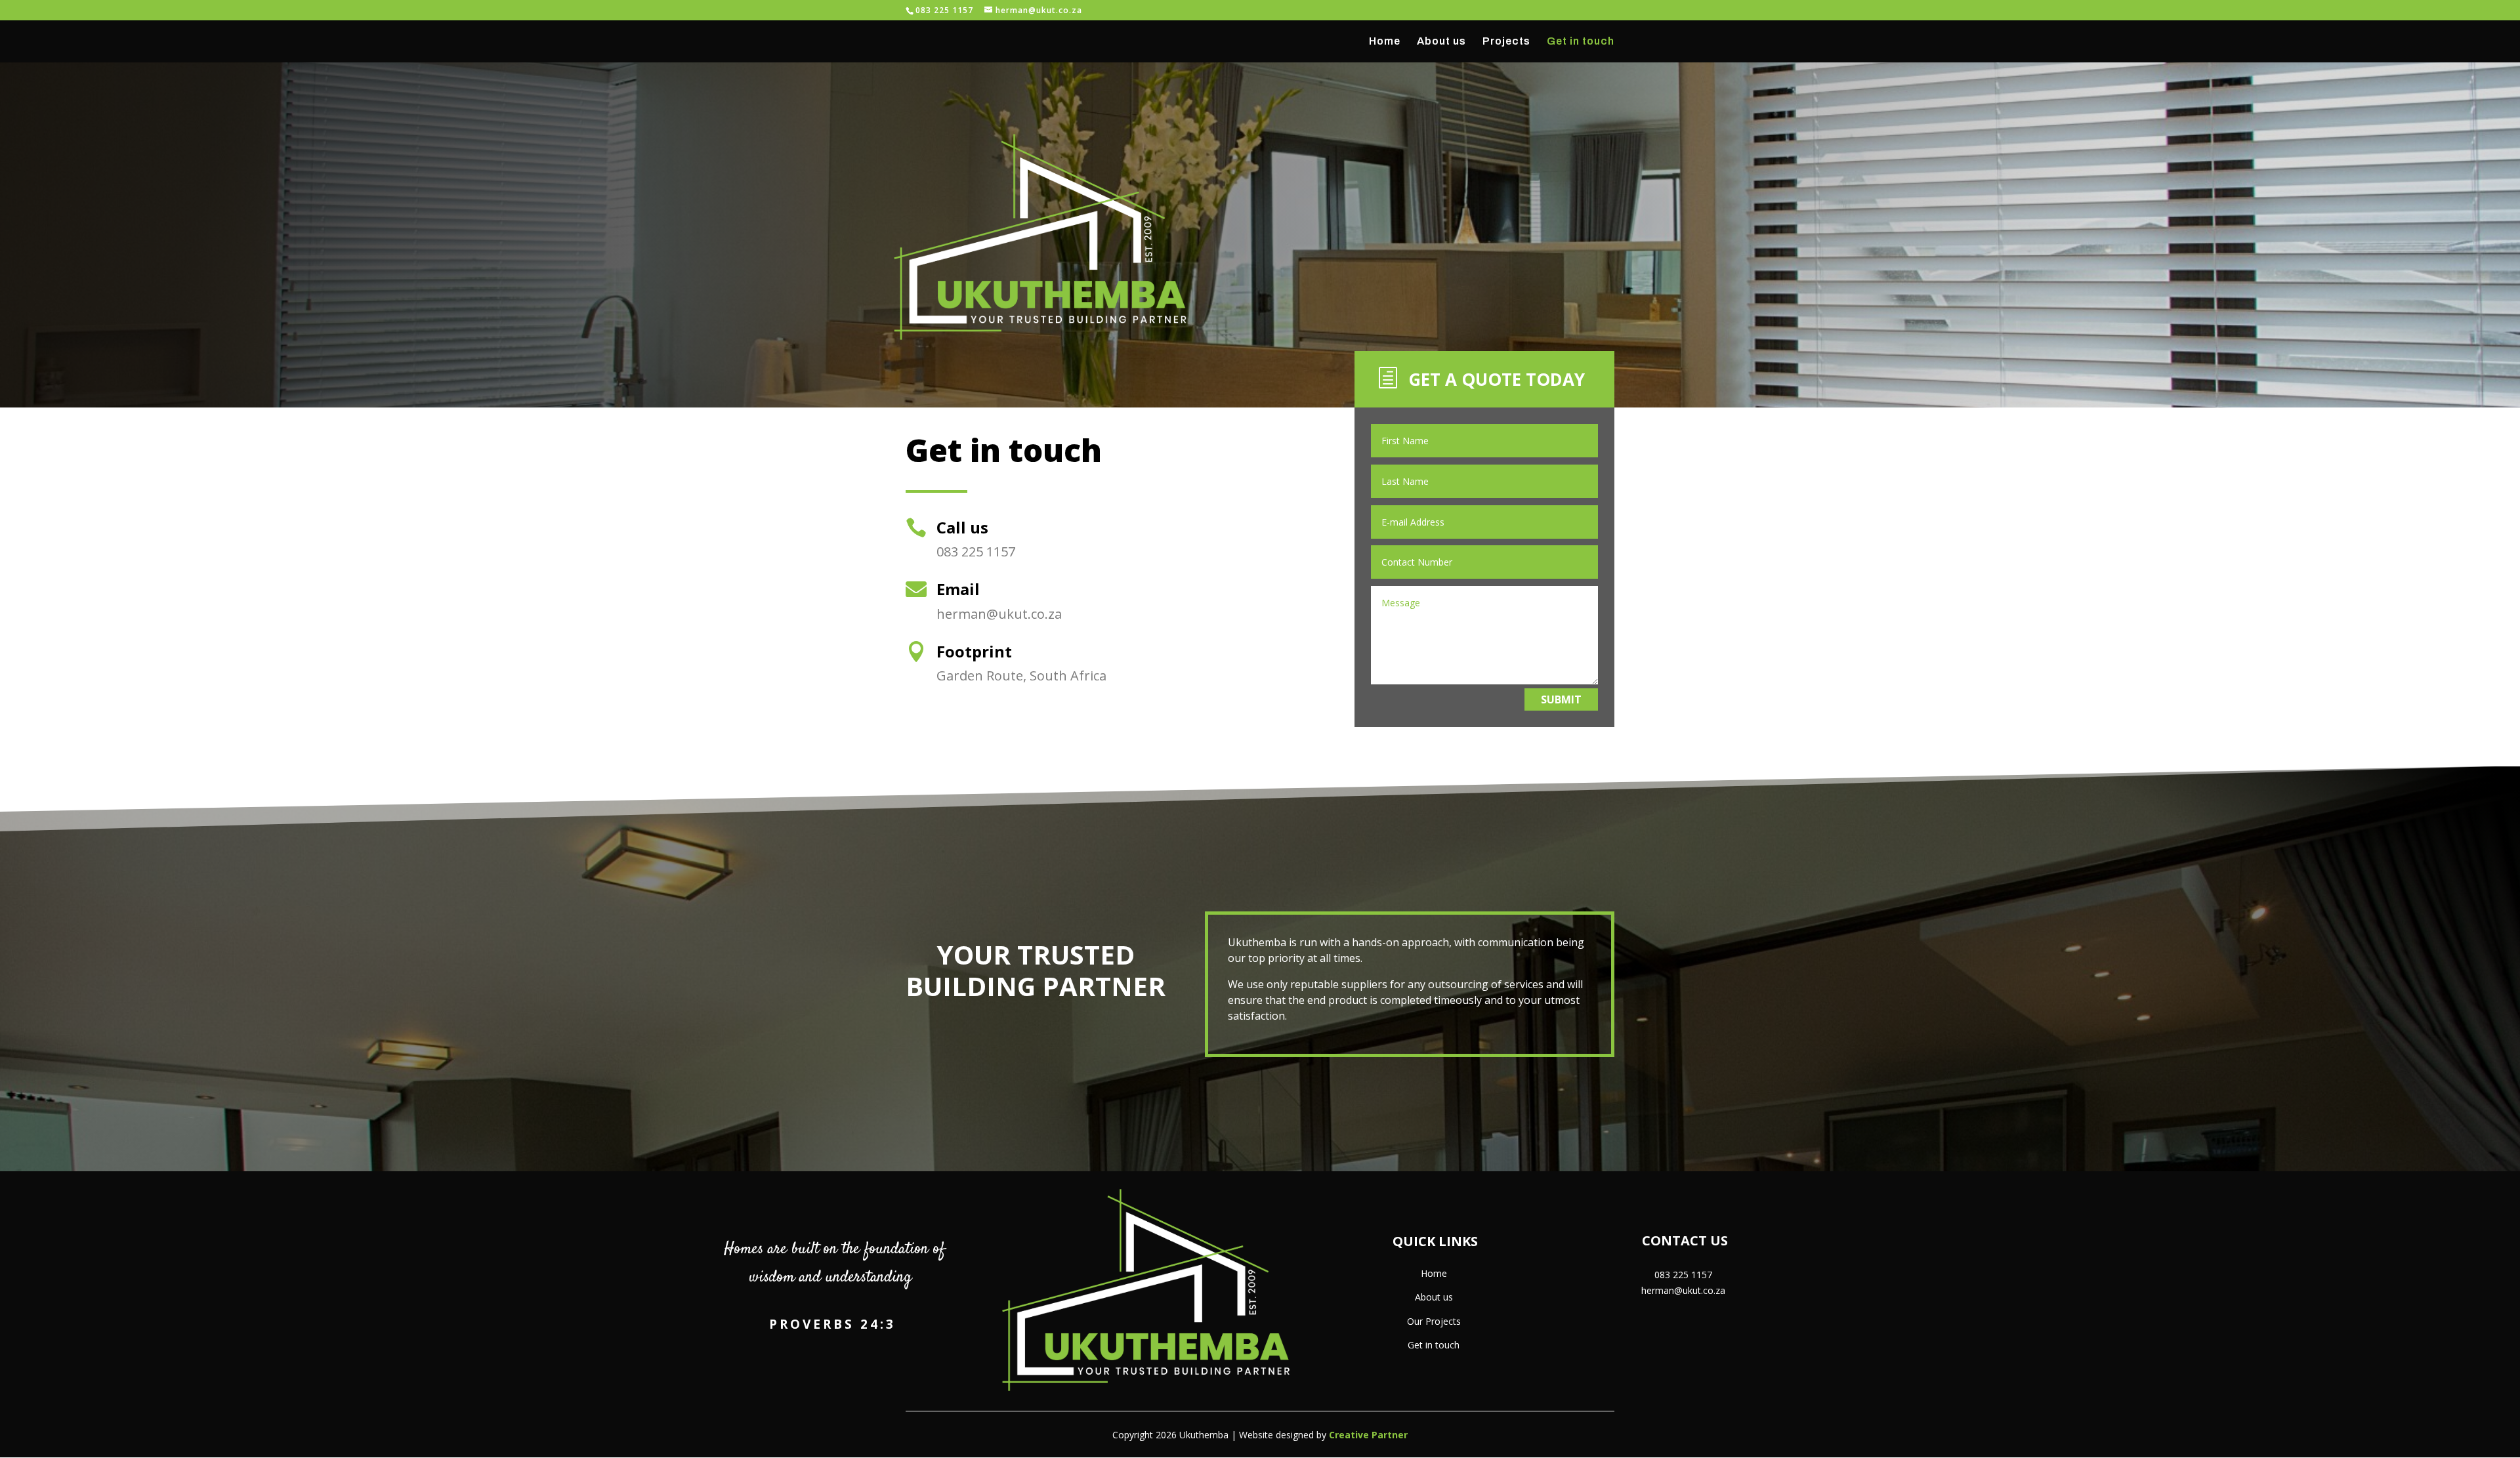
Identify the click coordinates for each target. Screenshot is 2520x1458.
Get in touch (1581, 42)
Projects (1506, 42)
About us (1441, 42)
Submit (1561, 699)
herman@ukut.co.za (1683, 1290)
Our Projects (1434, 1321)
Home (1385, 42)
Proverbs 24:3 (832, 1324)
